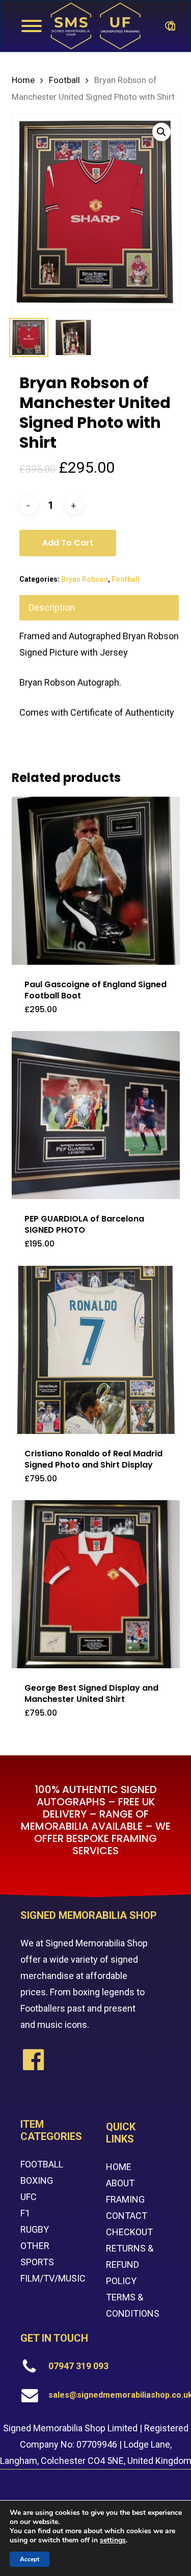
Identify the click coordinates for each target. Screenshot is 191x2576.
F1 (25, 2213)
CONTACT (127, 2216)
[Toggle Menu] (32, 26)
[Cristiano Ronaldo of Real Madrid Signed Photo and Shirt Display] (96, 1350)
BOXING (37, 2180)
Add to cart (68, 543)
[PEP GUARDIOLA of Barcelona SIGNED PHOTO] (96, 1115)
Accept (30, 2559)
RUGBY (35, 2229)
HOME (119, 2167)
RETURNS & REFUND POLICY (130, 2265)
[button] (161, 132)
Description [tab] (52, 607)
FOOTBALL (42, 2164)
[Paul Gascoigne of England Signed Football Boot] (96, 881)
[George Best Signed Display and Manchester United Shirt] (96, 1584)
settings (113, 2540)
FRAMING (125, 2199)
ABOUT (120, 2183)
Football (64, 80)
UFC (29, 2197)
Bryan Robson (85, 579)
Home (23, 80)
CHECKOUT (129, 2232)
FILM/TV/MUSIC (53, 2278)
